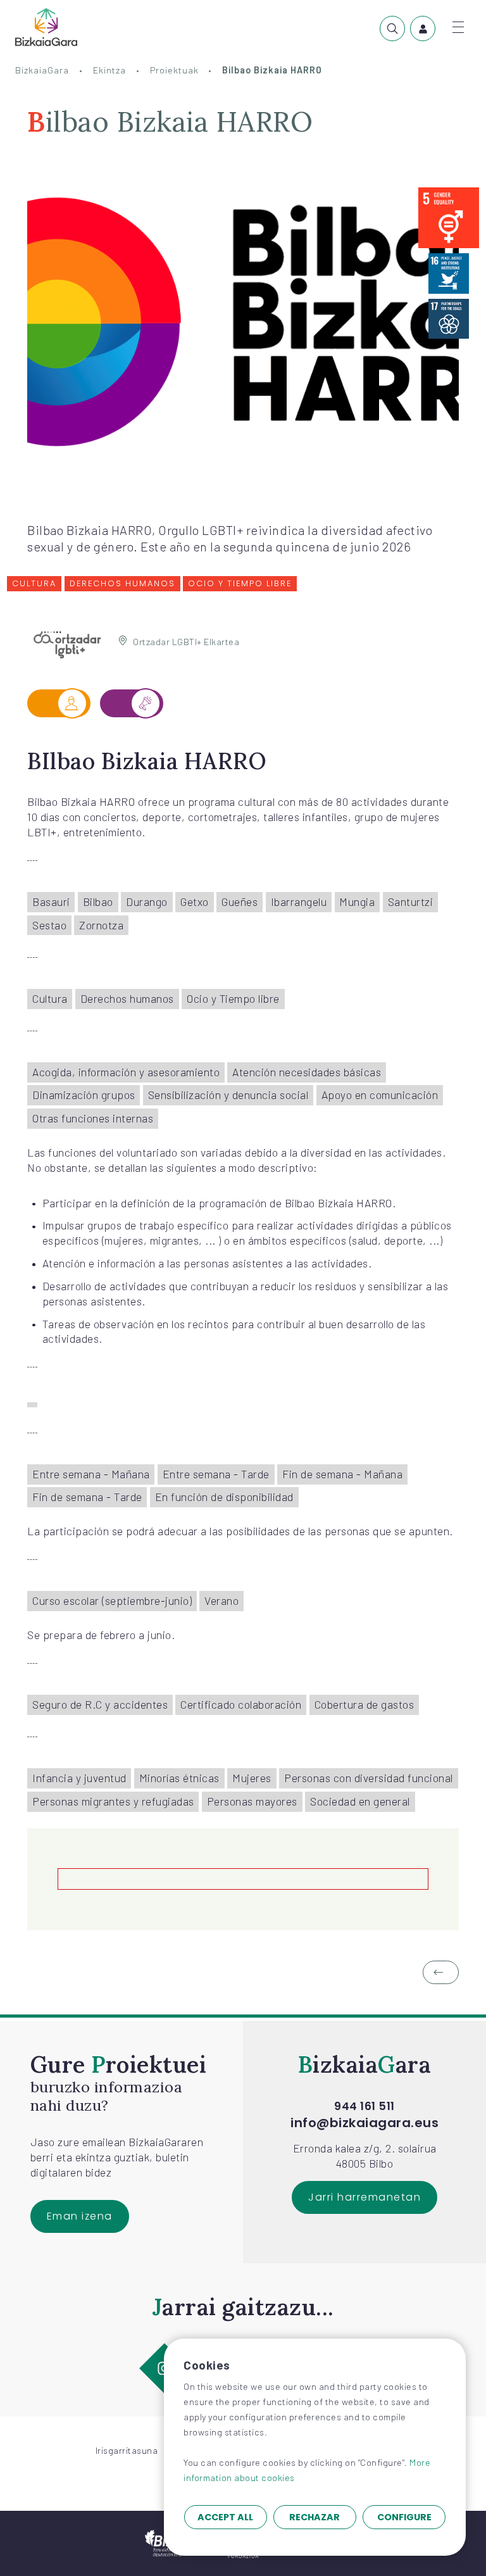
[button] (441, 1973)
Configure (404, 2517)
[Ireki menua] (458, 27)
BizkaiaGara (42, 70)
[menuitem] (392, 28)
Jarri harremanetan (364, 2197)
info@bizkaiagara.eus (364, 2123)
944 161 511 (364, 2107)
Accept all (225, 2517)
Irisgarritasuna (127, 2450)
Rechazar (315, 2517)
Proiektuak (174, 70)
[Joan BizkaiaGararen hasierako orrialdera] (46, 27)
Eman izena (80, 2216)
